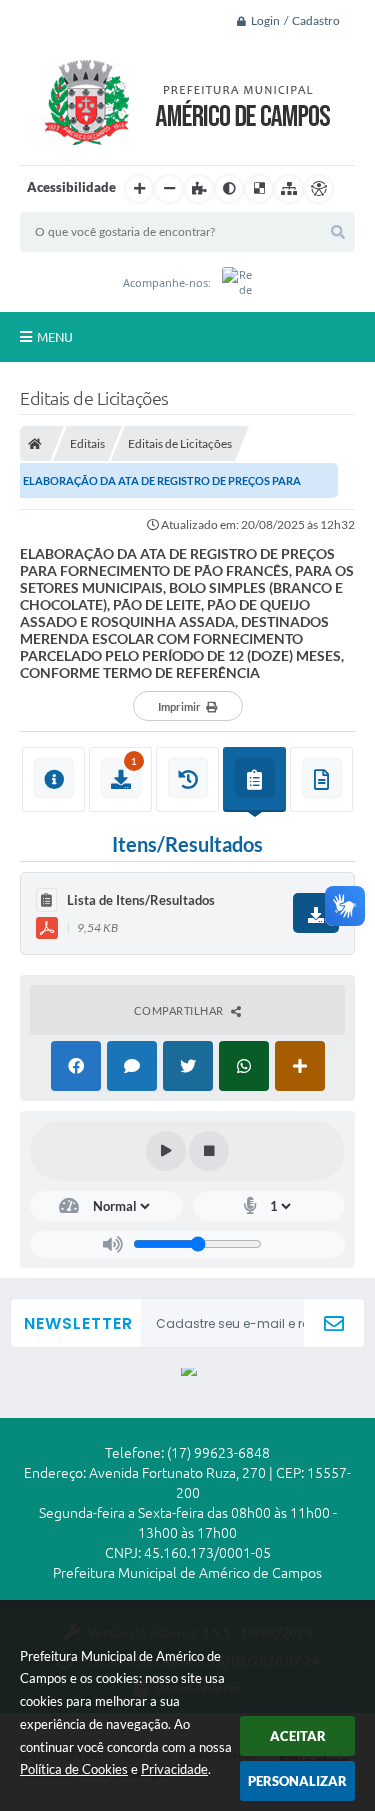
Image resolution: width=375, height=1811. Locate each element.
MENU (55, 337)
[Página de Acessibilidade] (319, 189)
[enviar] (334, 1324)
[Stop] (209, 1151)
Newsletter (78, 1323)
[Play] (166, 1151)
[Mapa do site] (289, 189)
